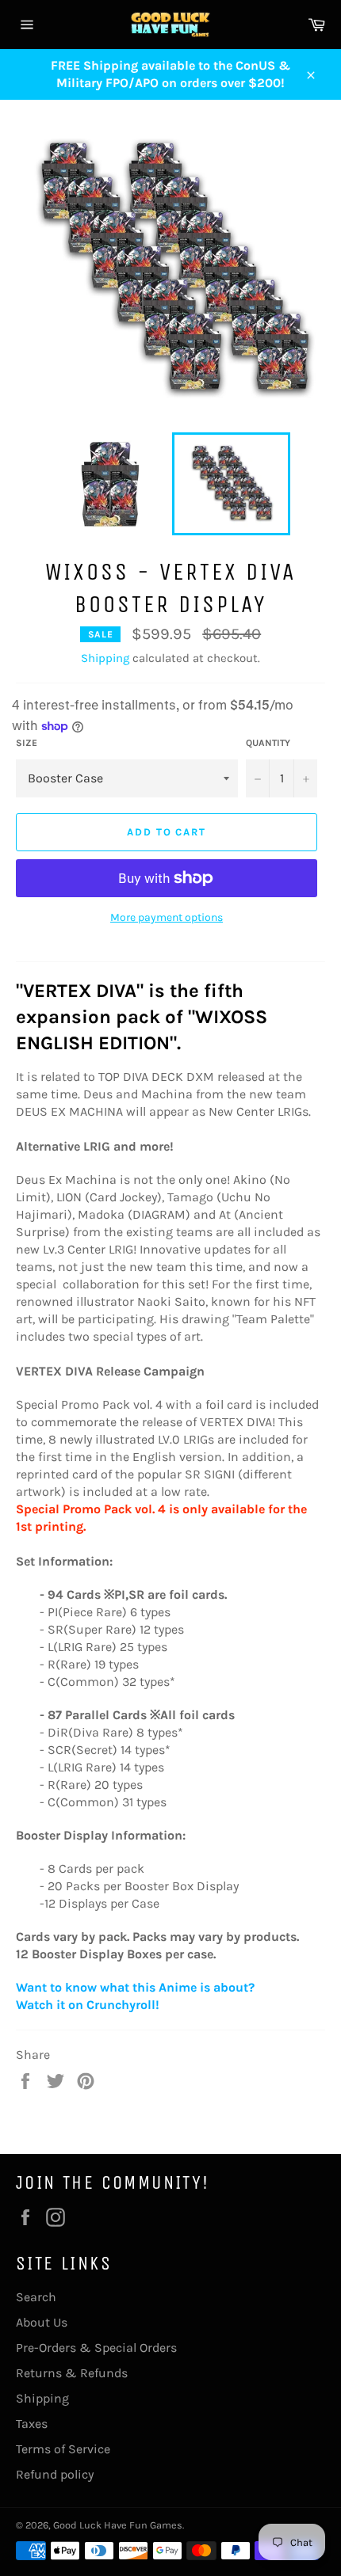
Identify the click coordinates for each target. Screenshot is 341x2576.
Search (36, 2297)
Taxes (32, 2424)
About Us (42, 2322)
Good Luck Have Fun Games (118, 2525)
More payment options (167, 917)
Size (27, 743)
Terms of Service (63, 2449)
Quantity (268, 743)
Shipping (105, 658)
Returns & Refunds (72, 2373)
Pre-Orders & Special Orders (96, 2348)
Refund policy (55, 2474)
